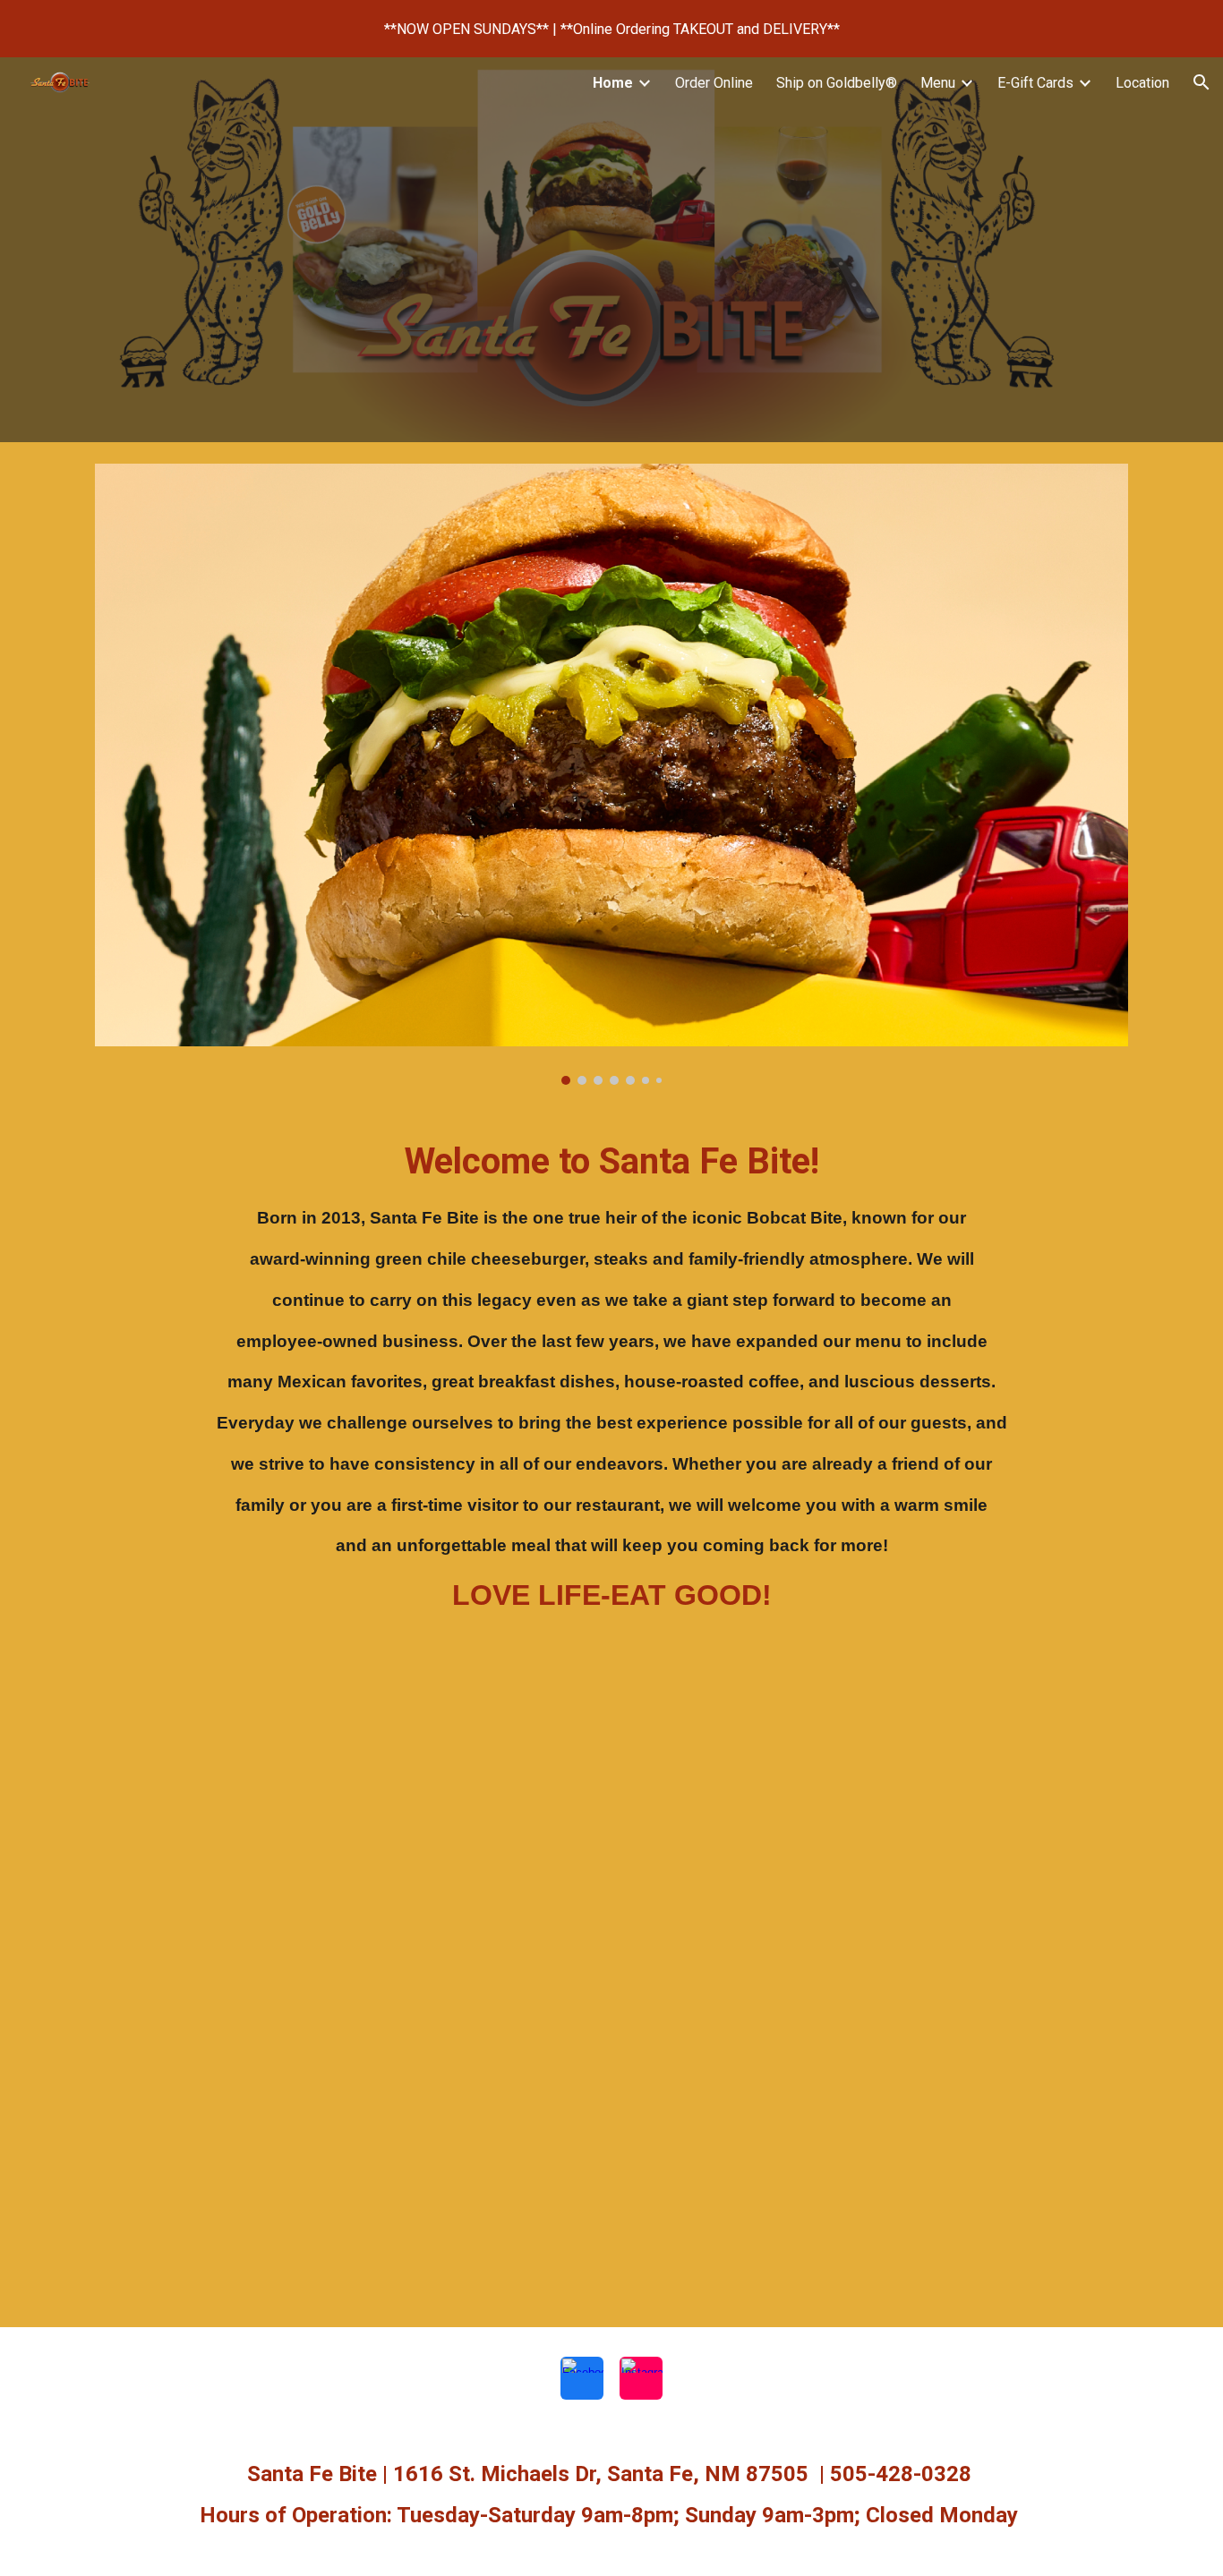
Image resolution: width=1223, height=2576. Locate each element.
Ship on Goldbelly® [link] (837, 83)
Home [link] (613, 83)
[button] (1202, 82)
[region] (611, 29)
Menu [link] (938, 83)
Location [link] (1142, 83)
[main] (611, 1392)
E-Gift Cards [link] (1035, 83)
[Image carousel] (611, 774)
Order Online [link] (714, 83)
